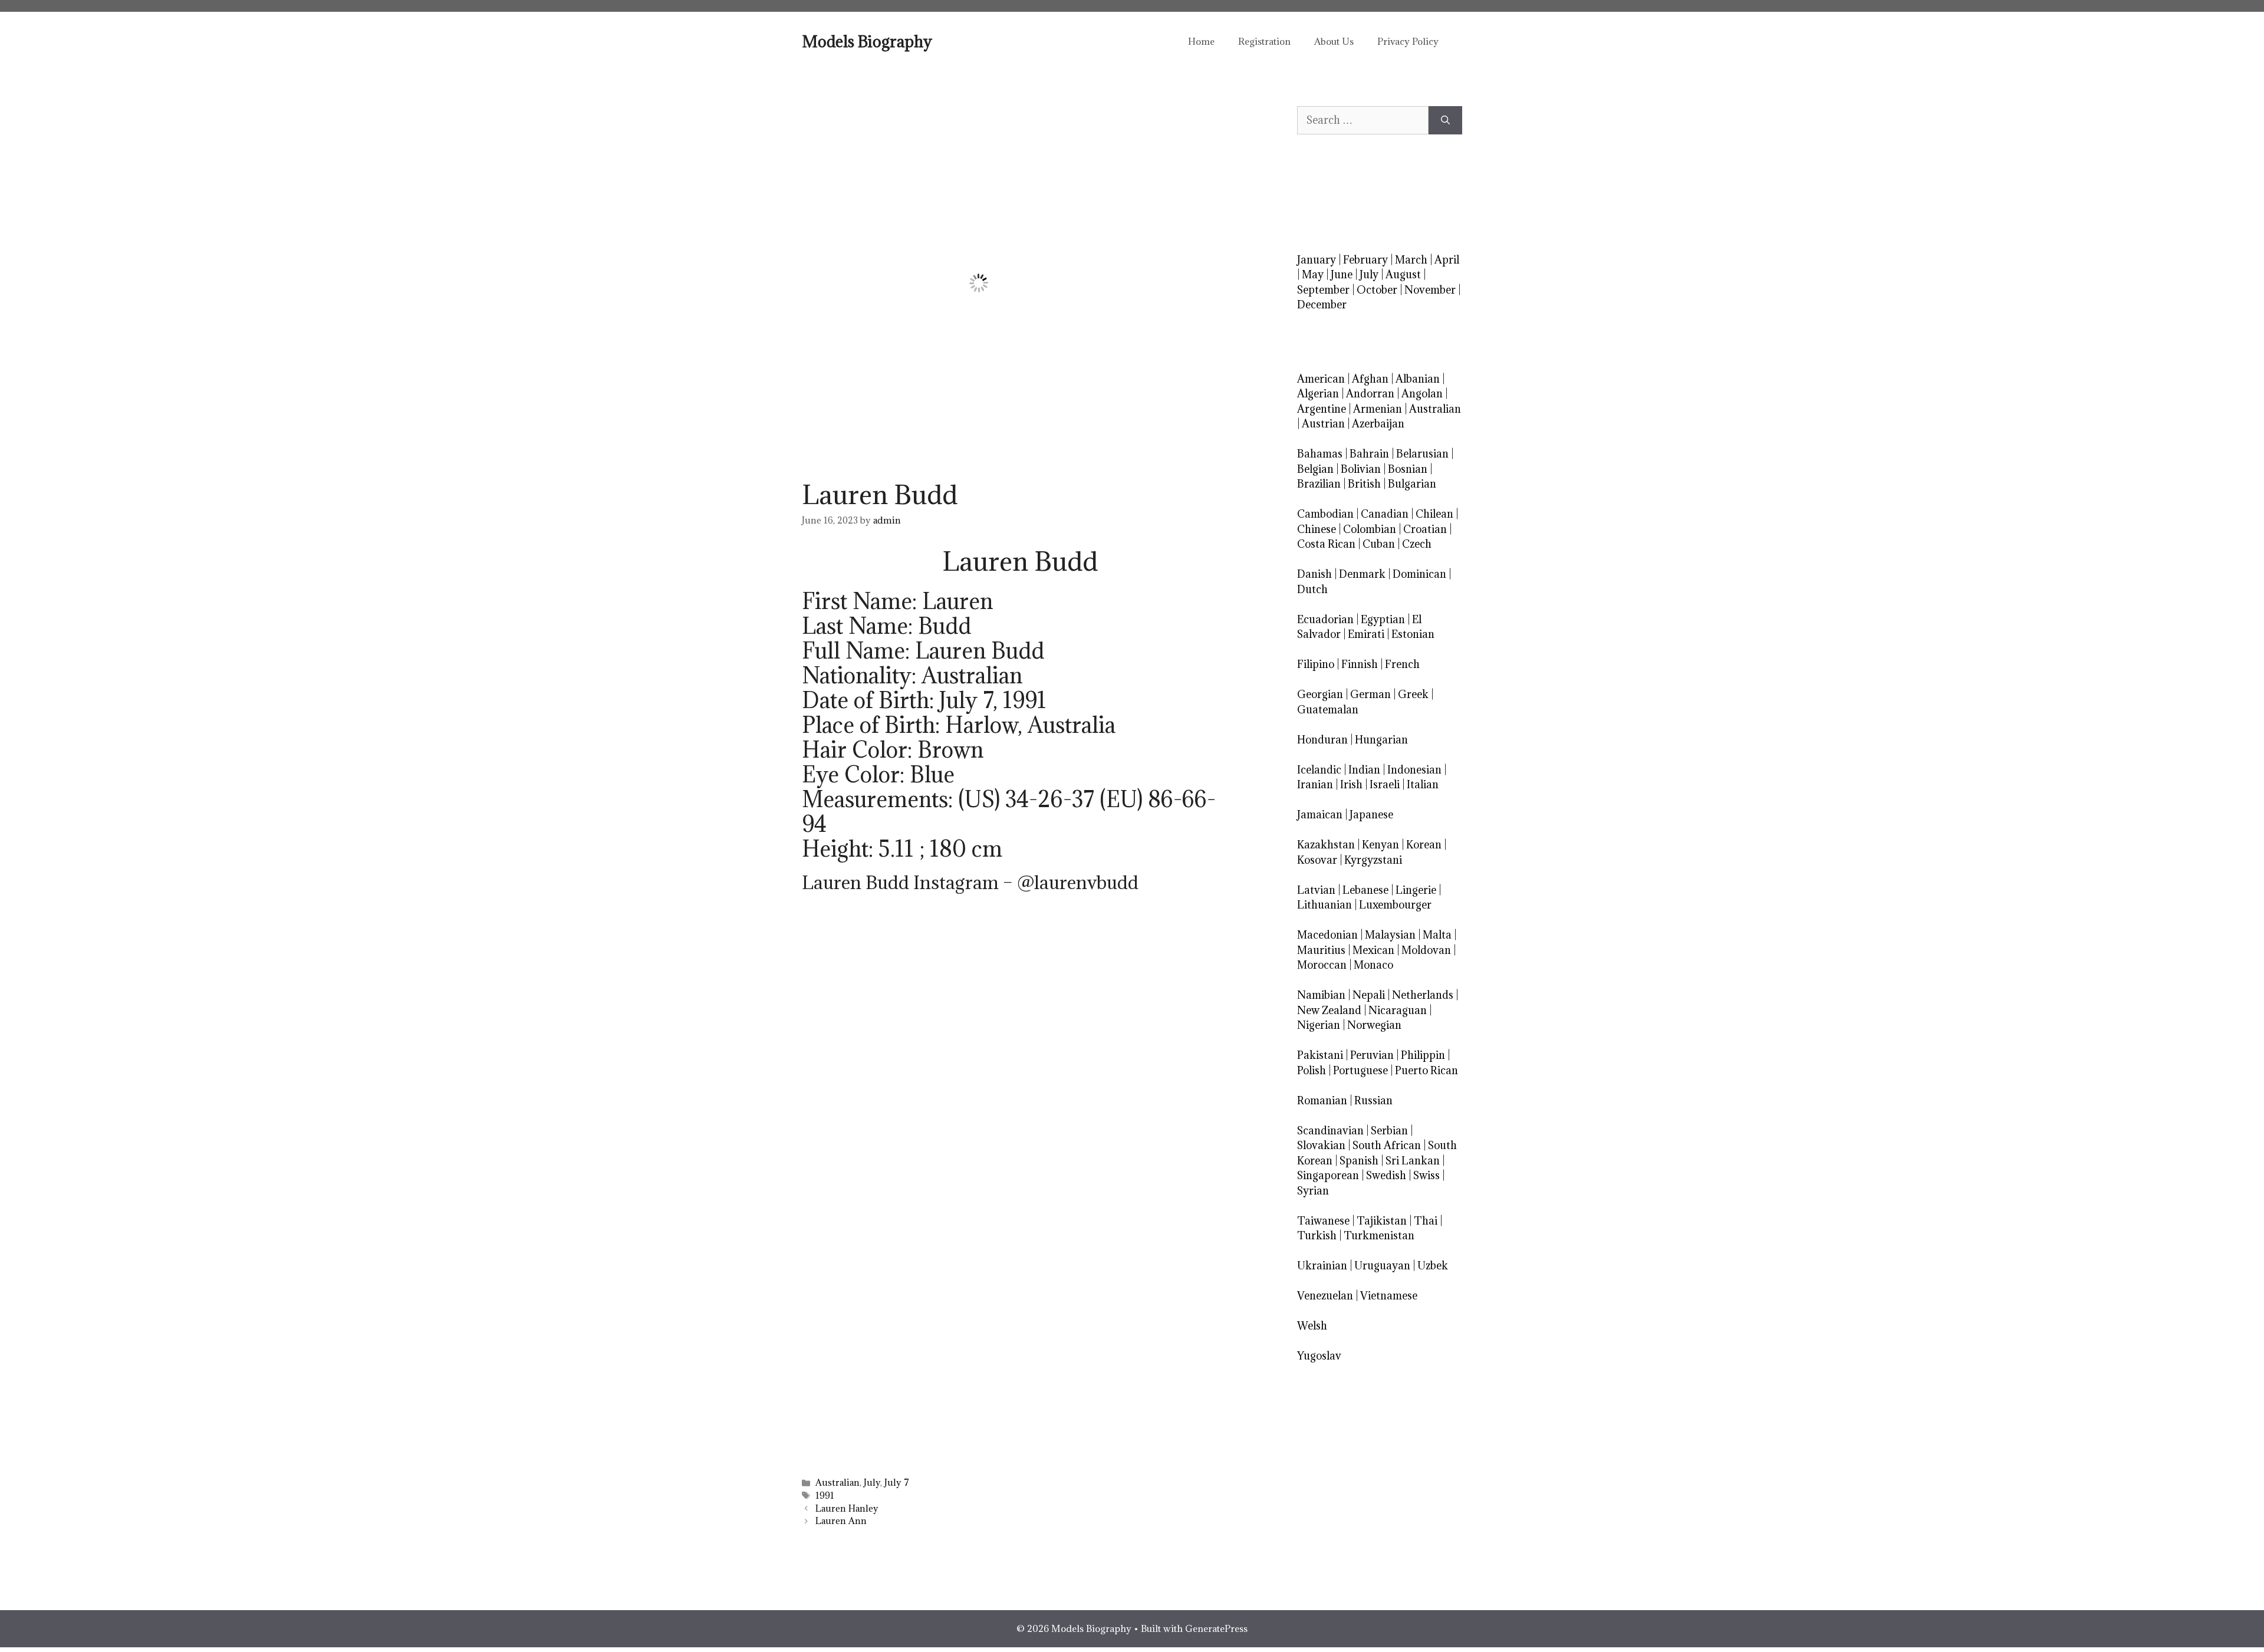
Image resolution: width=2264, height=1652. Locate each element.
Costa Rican (1326, 544)
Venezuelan (1325, 1296)
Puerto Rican (1426, 1070)
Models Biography (867, 41)
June (1342, 274)
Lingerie (1416, 890)
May (1313, 274)
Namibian (1321, 995)
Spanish (1359, 1161)
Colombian (1370, 529)
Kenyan (1381, 845)
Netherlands (1423, 995)
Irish (1351, 784)
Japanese (1371, 815)
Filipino (1316, 664)
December (1322, 305)
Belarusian (1422, 454)
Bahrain (1369, 454)
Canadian (1385, 514)
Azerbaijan (1378, 424)
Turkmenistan (1379, 1235)
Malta (1437, 935)
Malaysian (1390, 935)
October (1377, 290)
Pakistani (1320, 1055)
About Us (1334, 41)
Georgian (1320, 694)
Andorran (1370, 394)
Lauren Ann (841, 1521)
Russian (1373, 1100)
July (872, 1482)
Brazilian (1319, 484)
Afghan (1370, 379)
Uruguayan (1382, 1266)
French (1402, 664)
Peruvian (1372, 1055)
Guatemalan (1328, 710)
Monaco (1373, 965)
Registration (1264, 41)
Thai (1426, 1221)
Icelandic (1319, 770)
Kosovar (1317, 860)
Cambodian (1325, 514)
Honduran (1322, 740)
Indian (1364, 770)
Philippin (1423, 1055)
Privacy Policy (1408, 41)
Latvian (1316, 890)
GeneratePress (1216, 1628)
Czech (1417, 544)
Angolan (1422, 394)
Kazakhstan (1326, 845)
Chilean (1434, 514)
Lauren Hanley (847, 1508)
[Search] (1445, 120)
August (1403, 274)
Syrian (1313, 1191)
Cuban (1379, 544)
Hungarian (1381, 740)
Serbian (1389, 1131)
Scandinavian (1330, 1131)
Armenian (1378, 409)
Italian (1423, 784)
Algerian (1318, 394)
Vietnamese (1389, 1296)
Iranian (1315, 784)
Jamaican (1320, 815)
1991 (825, 1495)
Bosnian (1408, 469)
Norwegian (1374, 1025)
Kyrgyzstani (1373, 860)
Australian (838, 1482)
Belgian (1315, 469)
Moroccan (1322, 965)
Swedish (1386, 1175)
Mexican (1373, 950)
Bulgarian (1412, 484)
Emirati (1366, 634)
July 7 (897, 1482)
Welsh (1312, 1326)
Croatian (1425, 529)
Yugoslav (1319, 1356)
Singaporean (1328, 1175)
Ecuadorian (1325, 619)
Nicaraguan (1398, 1010)
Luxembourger (1395, 905)
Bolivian (1361, 469)
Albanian (1418, 379)
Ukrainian (1322, 1266)
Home (1201, 41)
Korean (1424, 845)
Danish (1314, 574)
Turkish (1317, 1235)
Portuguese (1360, 1070)
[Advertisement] (1020, 1018)
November (1430, 290)
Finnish (1360, 664)
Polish (1312, 1070)
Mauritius (1321, 950)
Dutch (1312, 589)
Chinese (1317, 529)
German (1370, 694)
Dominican (1419, 574)
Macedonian (1327, 935)
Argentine (1322, 409)
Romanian (1322, 1100)
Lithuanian (1324, 905)
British (1364, 484)
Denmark (1362, 574)
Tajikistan (1382, 1221)
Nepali (1369, 995)
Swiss (1426, 1175)
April (1447, 260)
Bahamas (1320, 454)
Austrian (1323, 424)
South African (1387, 1145)
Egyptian (1383, 619)
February (1365, 260)
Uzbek (1433, 1266)
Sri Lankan (1413, 1161)
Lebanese (1365, 890)
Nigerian (1319, 1025)
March (1411, 260)
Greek (1413, 694)
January (1317, 260)
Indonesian (1414, 770)
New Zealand (1329, 1010)
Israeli (1385, 784)
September (1323, 290)
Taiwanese (1323, 1221)
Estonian (1413, 634)
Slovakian (1321, 1145)
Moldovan (1426, 950)
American (1321, 379)
